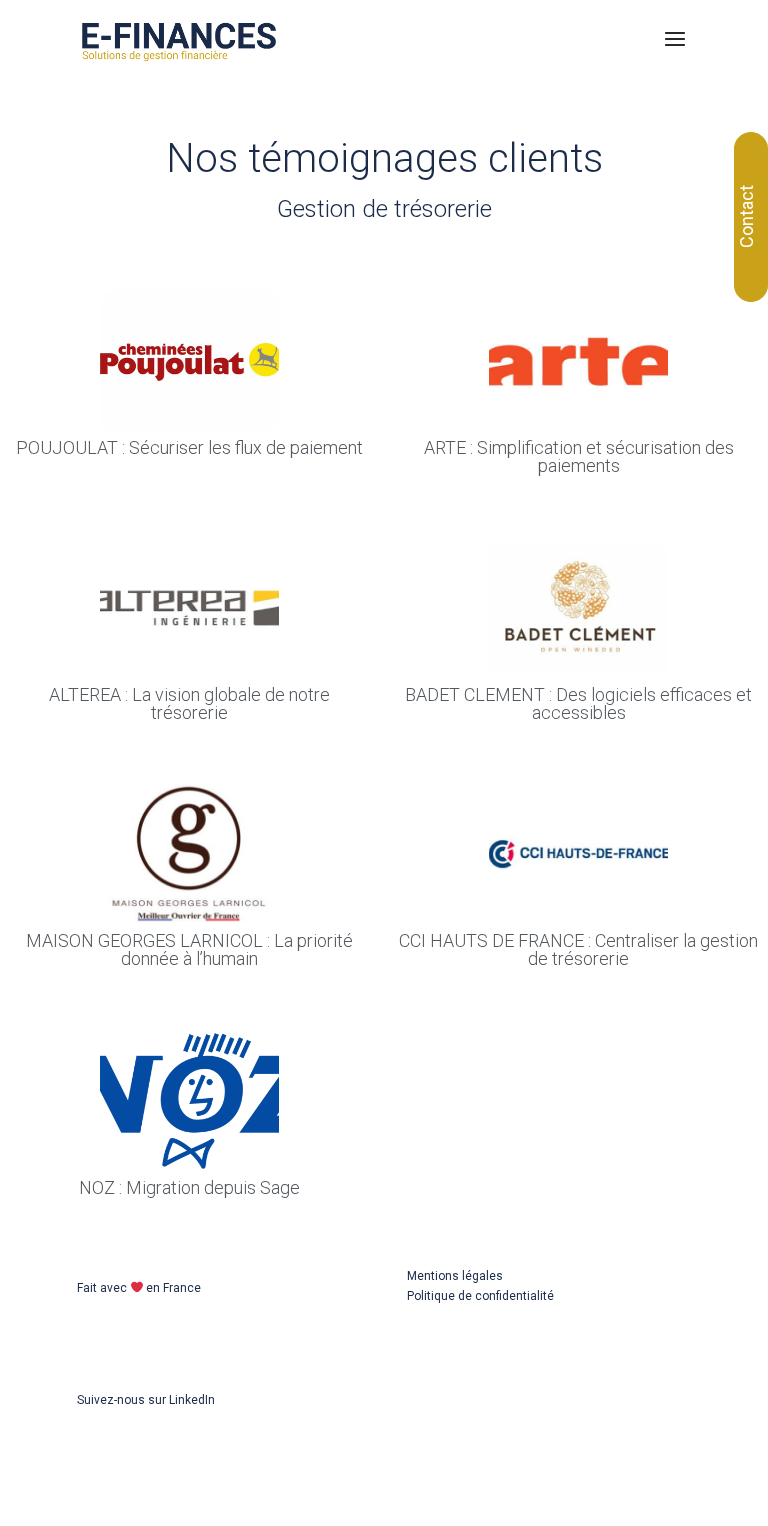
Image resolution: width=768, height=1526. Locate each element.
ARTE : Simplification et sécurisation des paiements (579, 456)
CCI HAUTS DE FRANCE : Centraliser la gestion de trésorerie (578, 949)
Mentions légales (455, 1276)
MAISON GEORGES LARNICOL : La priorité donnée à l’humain (189, 949)
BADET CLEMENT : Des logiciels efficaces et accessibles (578, 703)
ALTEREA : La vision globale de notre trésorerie (189, 703)
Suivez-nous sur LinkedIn (146, 1400)
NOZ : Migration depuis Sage (189, 1187)
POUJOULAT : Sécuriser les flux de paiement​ (189, 447)
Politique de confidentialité (480, 1296)
